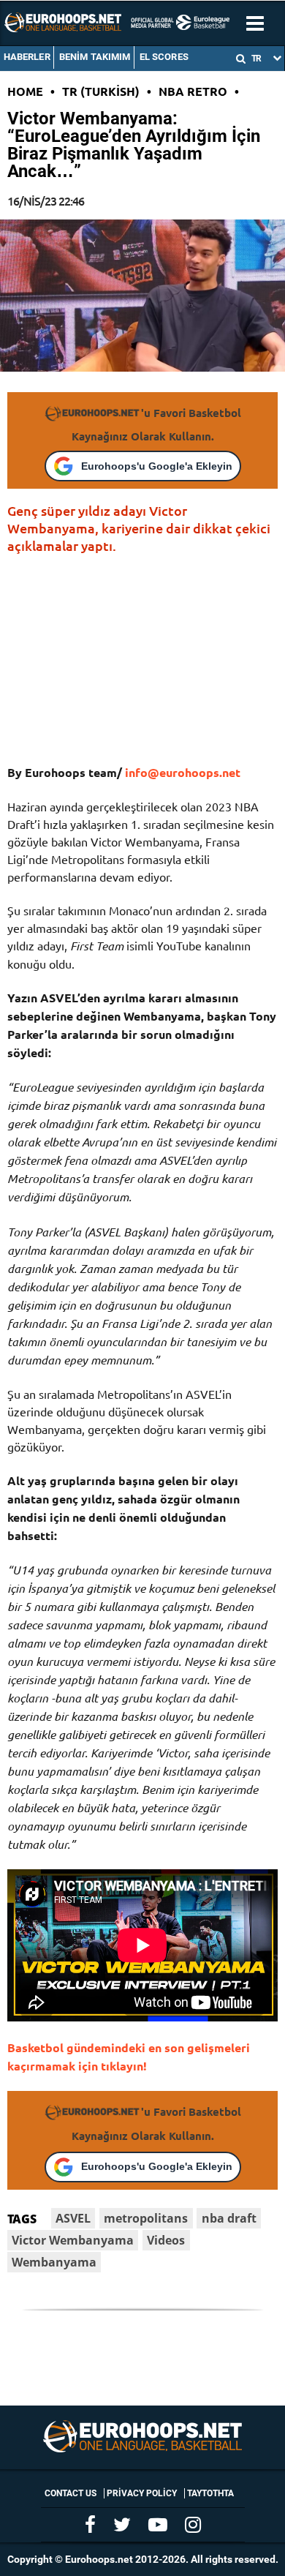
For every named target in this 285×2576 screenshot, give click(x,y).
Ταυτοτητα (210, 2493)
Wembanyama (54, 2262)
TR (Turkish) (101, 91)
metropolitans (146, 2218)
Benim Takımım (95, 57)
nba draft (229, 2218)
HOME (25, 91)
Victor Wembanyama (73, 2240)
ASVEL (73, 2218)
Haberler (27, 57)
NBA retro (193, 91)
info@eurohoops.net (183, 772)
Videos (166, 2240)
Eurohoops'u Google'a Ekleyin (157, 466)
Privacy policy (142, 2493)
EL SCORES (164, 57)
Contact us (71, 2493)
